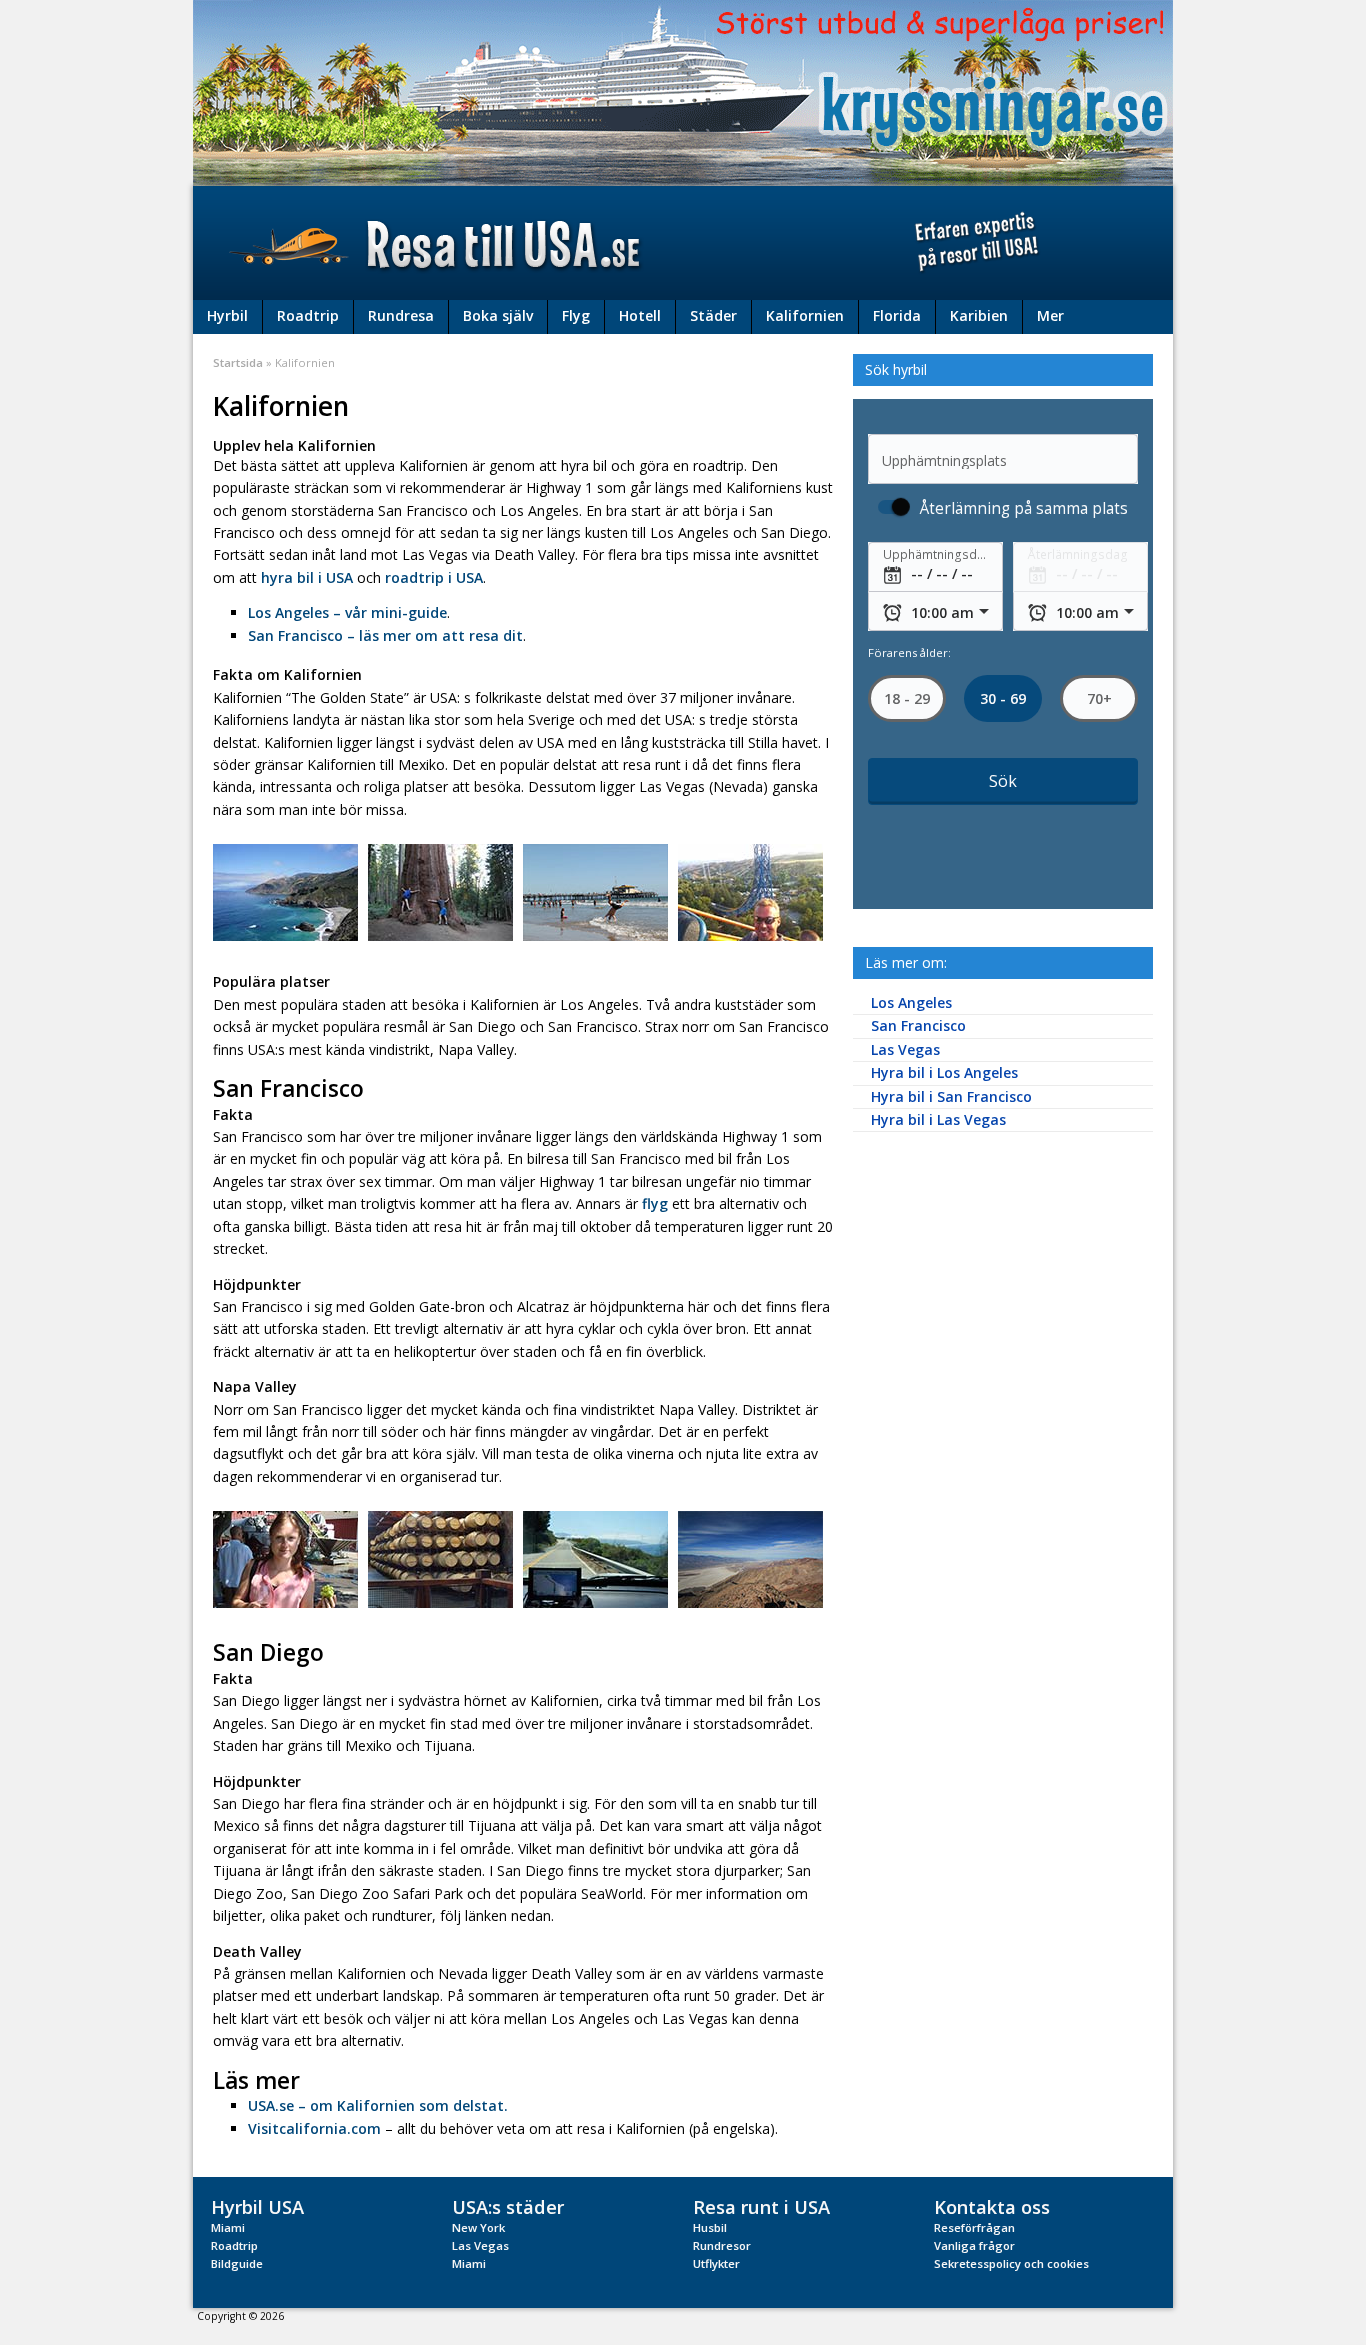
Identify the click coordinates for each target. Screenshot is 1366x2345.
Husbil (710, 2227)
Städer (713, 315)
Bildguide (237, 2263)
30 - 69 (1003, 698)
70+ (1098, 698)
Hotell (640, 315)
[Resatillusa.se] (683, 243)
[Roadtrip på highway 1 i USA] (595, 1558)
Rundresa (401, 315)
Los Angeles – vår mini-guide (347, 612)
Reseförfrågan (974, 2227)
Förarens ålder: (909, 652)
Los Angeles (911, 1002)
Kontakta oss (992, 2206)
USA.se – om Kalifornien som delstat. (378, 2105)
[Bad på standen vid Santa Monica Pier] (595, 891)
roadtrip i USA (434, 577)
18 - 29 (907, 698)
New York (478, 2227)
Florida (897, 315)
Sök (1003, 781)
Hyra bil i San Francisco (951, 1096)
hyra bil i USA (307, 577)
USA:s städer (508, 2206)
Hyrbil (227, 315)
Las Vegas (905, 1049)
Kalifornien (805, 315)
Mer (1050, 315)
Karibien (979, 315)
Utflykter (716, 2263)
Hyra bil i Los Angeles (944, 1072)
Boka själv (498, 315)
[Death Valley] (750, 1558)
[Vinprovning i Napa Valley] (285, 1558)
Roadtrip (308, 315)
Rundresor (722, 2245)
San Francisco (918, 1025)
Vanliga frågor (974, 2245)
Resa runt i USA (761, 2206)
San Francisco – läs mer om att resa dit (385, 635)
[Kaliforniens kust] (285, 891)
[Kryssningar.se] (683, 91)
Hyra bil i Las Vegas (938, 1119)
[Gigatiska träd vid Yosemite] (440, 891)
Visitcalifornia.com (314, 2128)
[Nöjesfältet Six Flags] (750, 891)
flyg (657, 1203)
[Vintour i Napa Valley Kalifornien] (440, 1558)
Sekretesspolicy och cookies (1011, 2263)
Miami (228, 2227)
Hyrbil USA (257, 2206)
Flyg (576, 315)
